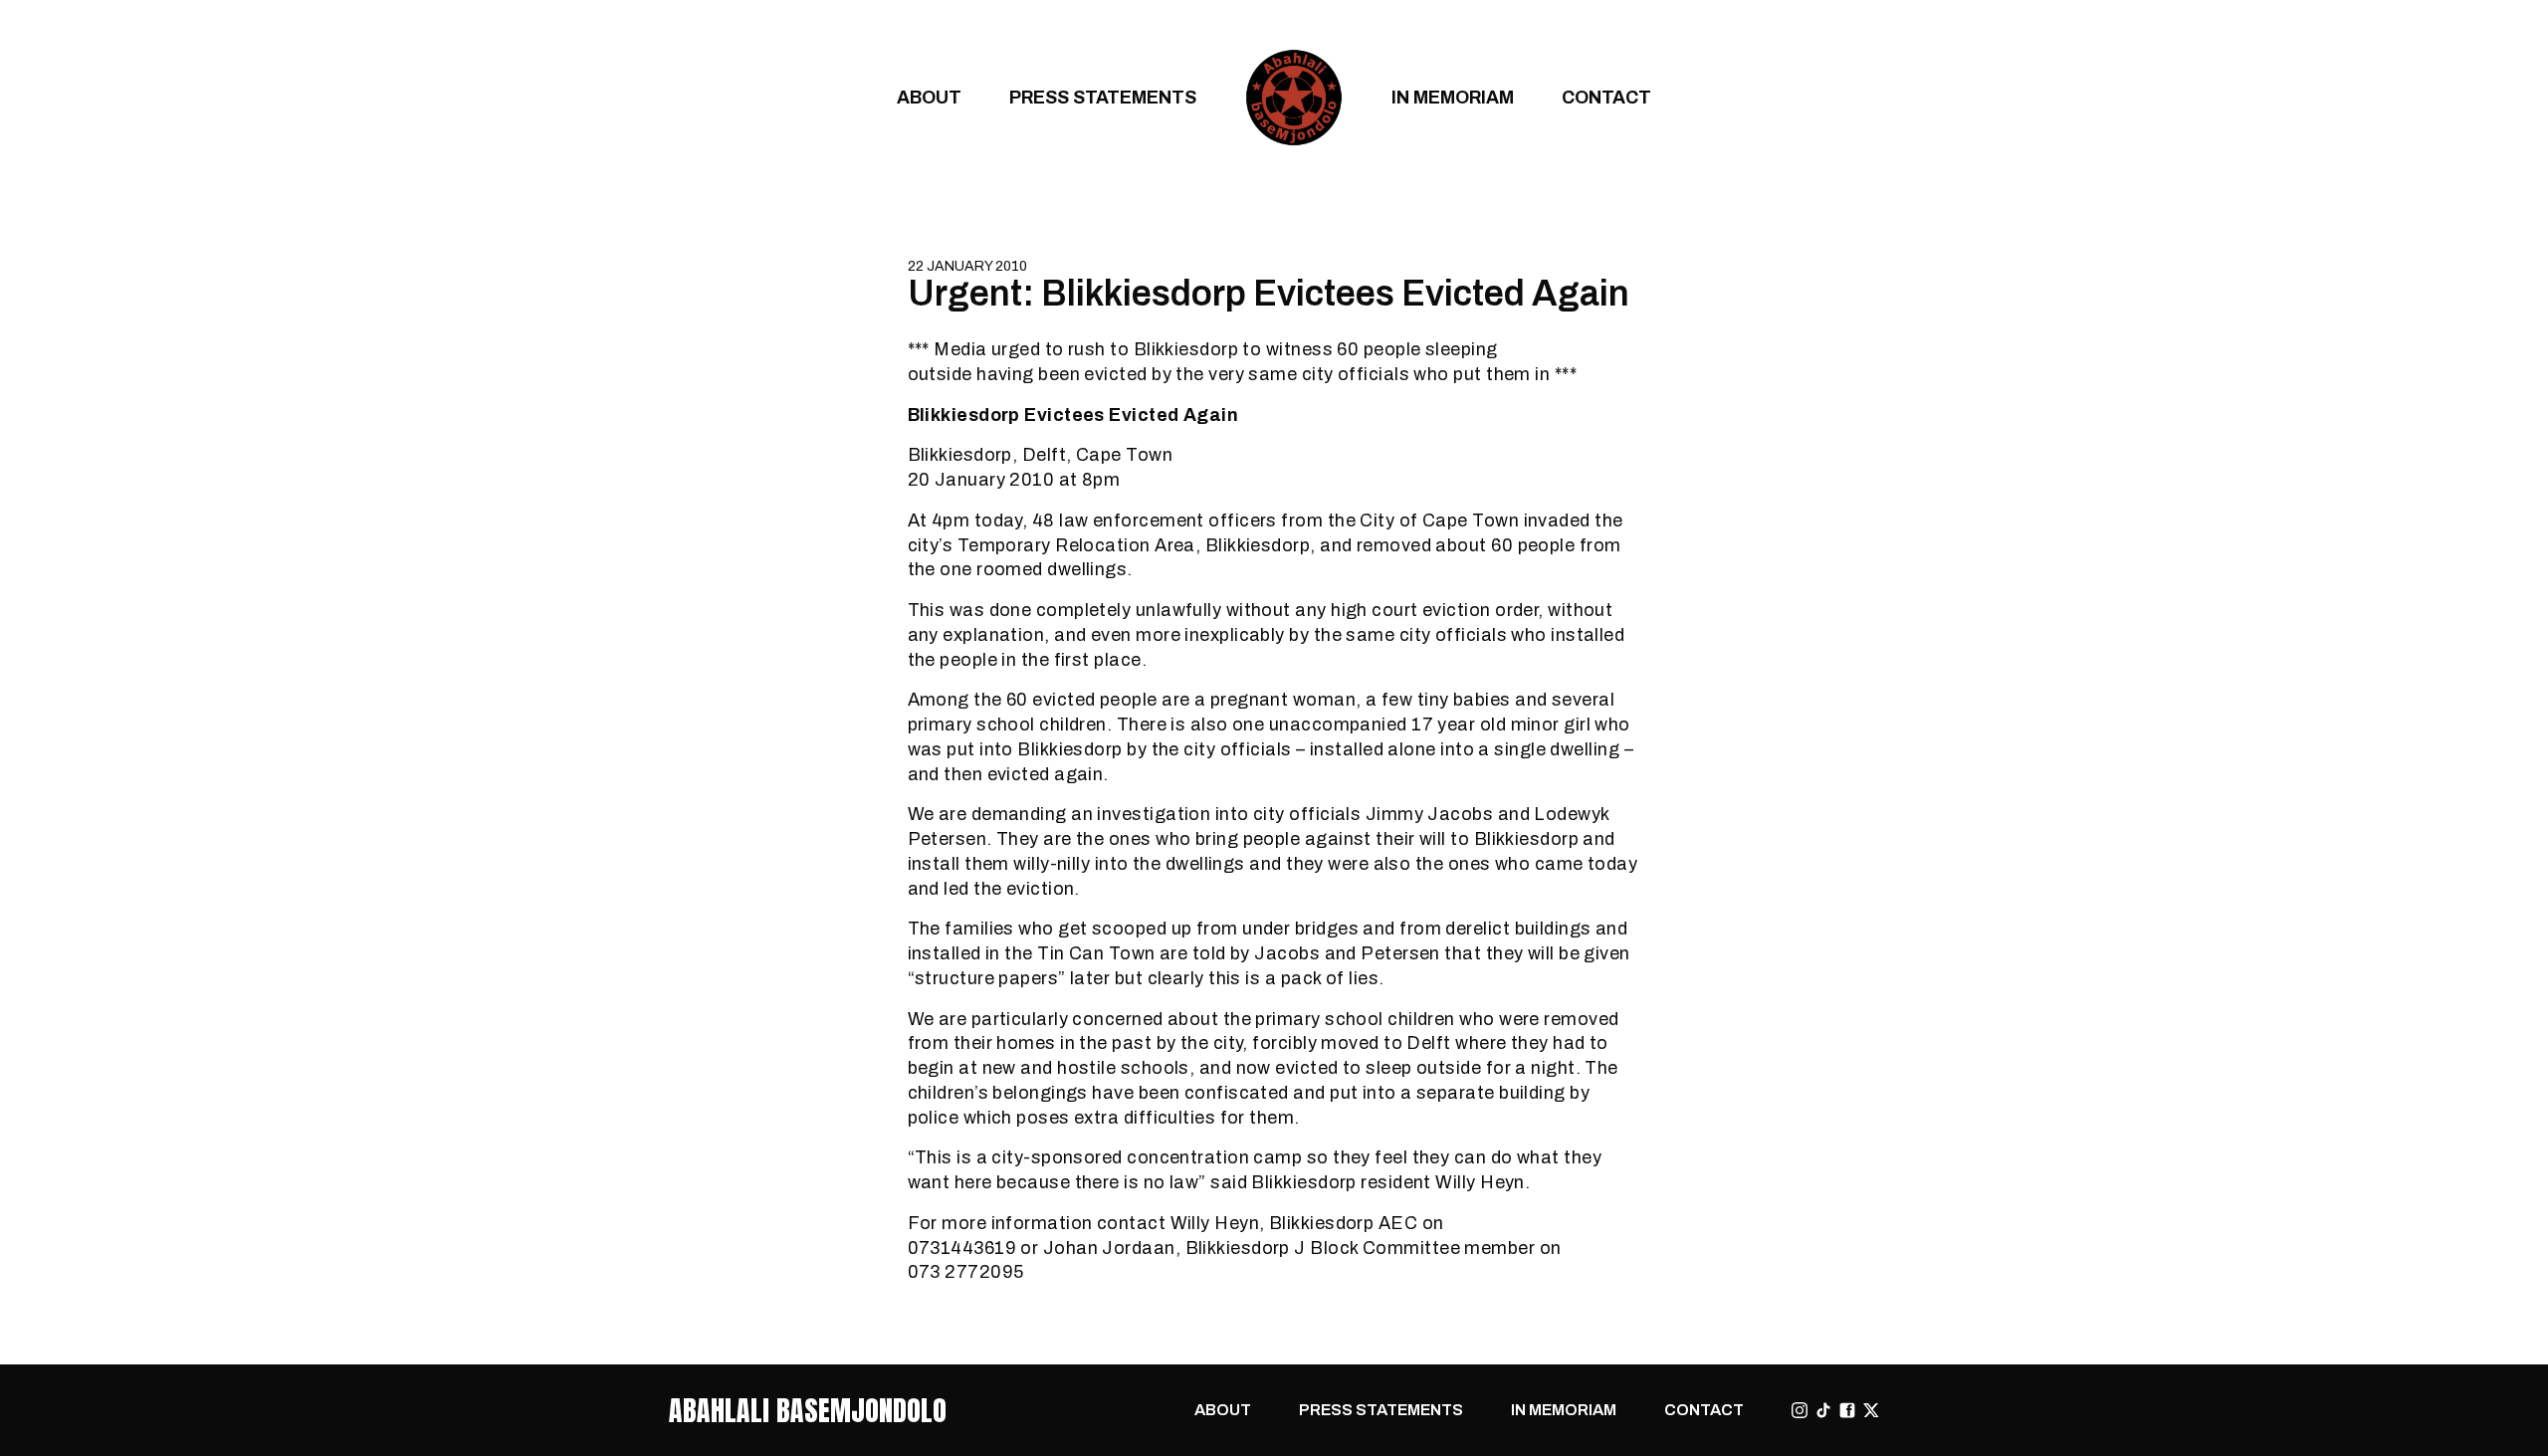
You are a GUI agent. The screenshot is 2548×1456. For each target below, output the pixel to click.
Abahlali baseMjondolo (808, 1410)
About (929, 97)
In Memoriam (1453, 97)
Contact (1606, 97)
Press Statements (1103, 97)
